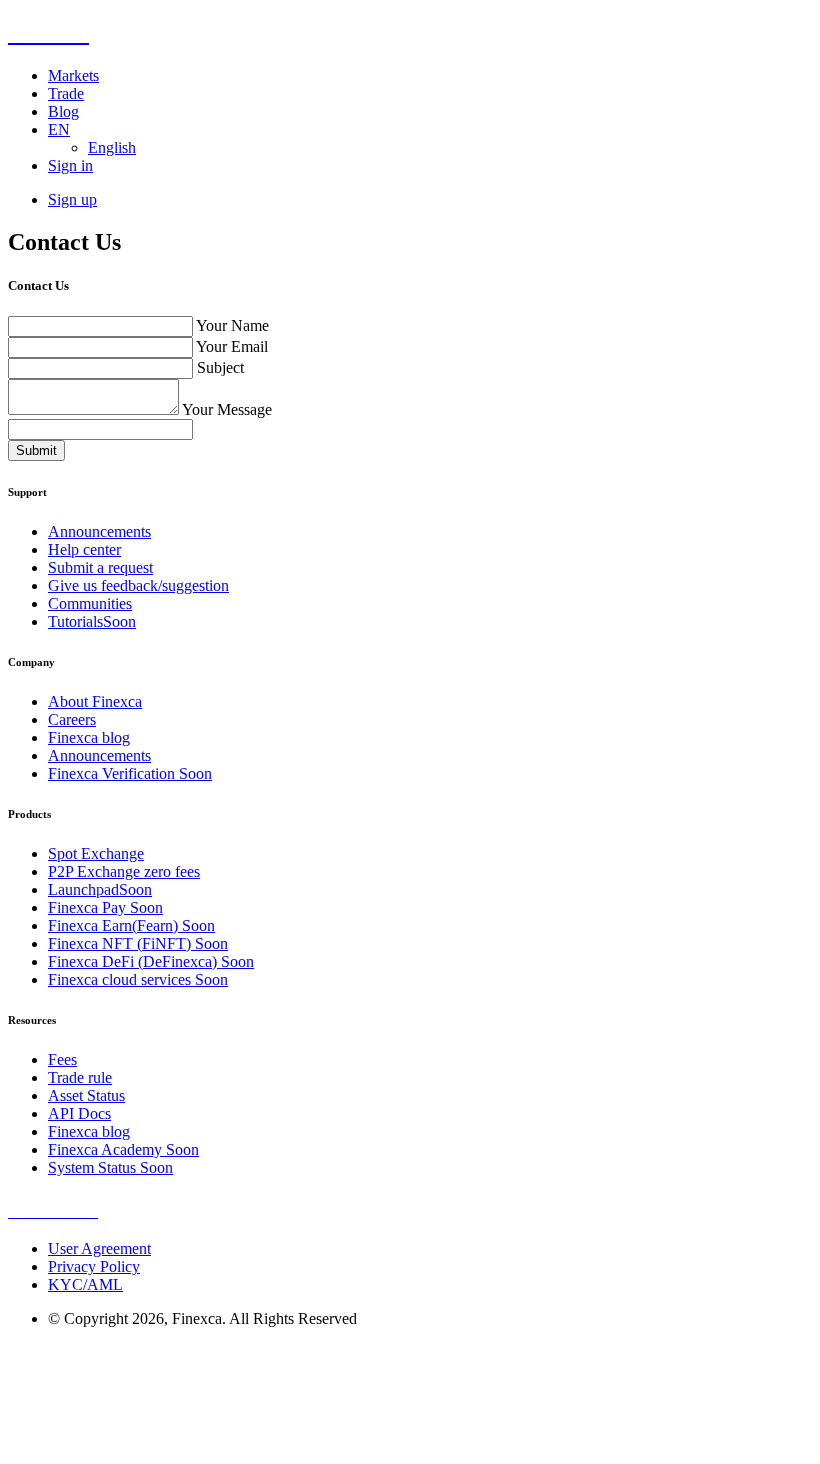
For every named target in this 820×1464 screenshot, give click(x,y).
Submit (36, 450)
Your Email (232, 346)
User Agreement (99, 1248)
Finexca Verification (130, 773)
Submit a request (100, 567)
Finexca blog (89, 737)
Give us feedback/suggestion (138, 585)
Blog (63, 111)
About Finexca (95, 701)
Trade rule (80, 1077)
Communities (90, 603)
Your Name (232, 325)
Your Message (227, 409)
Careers (72, 719)
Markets (73, 75)
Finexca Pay (105, 907)
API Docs (79, 1113)
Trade (66, 93)
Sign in (70, 165)
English (112, 147)
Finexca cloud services (138, 979)
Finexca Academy (123, 1149)
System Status (110, 1167)
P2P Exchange (124, 871)
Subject (220, 367)
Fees (62, 1059)
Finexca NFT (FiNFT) (138, 943)
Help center (84, 549)
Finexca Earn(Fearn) (131, 925)
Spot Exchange (96, 853)
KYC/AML (85, 1284)
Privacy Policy (94, 1266)
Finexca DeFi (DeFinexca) (151, 961)
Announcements (99, 531)
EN (59, 129)
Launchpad (100, 889)
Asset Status (86, 1095)
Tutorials (92, 621)
